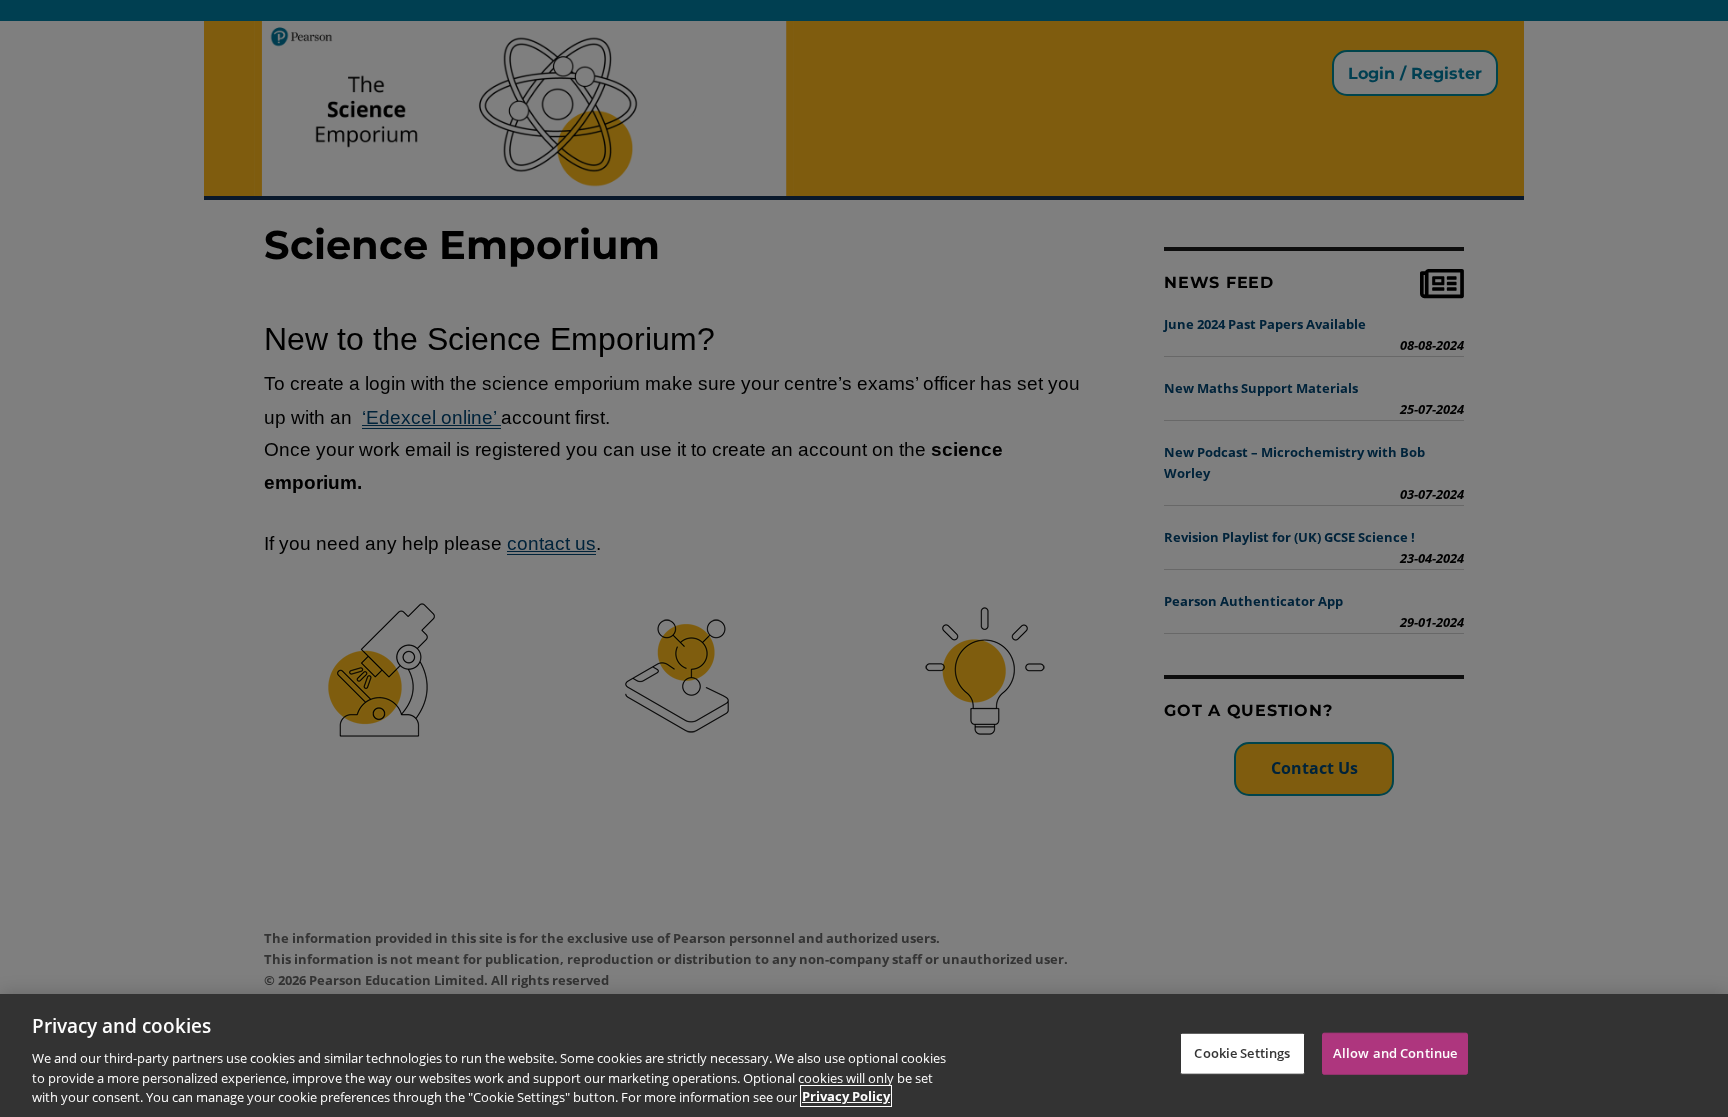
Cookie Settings (1242, 1053)
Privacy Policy (846, 1096)
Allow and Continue (1395, 1053)
